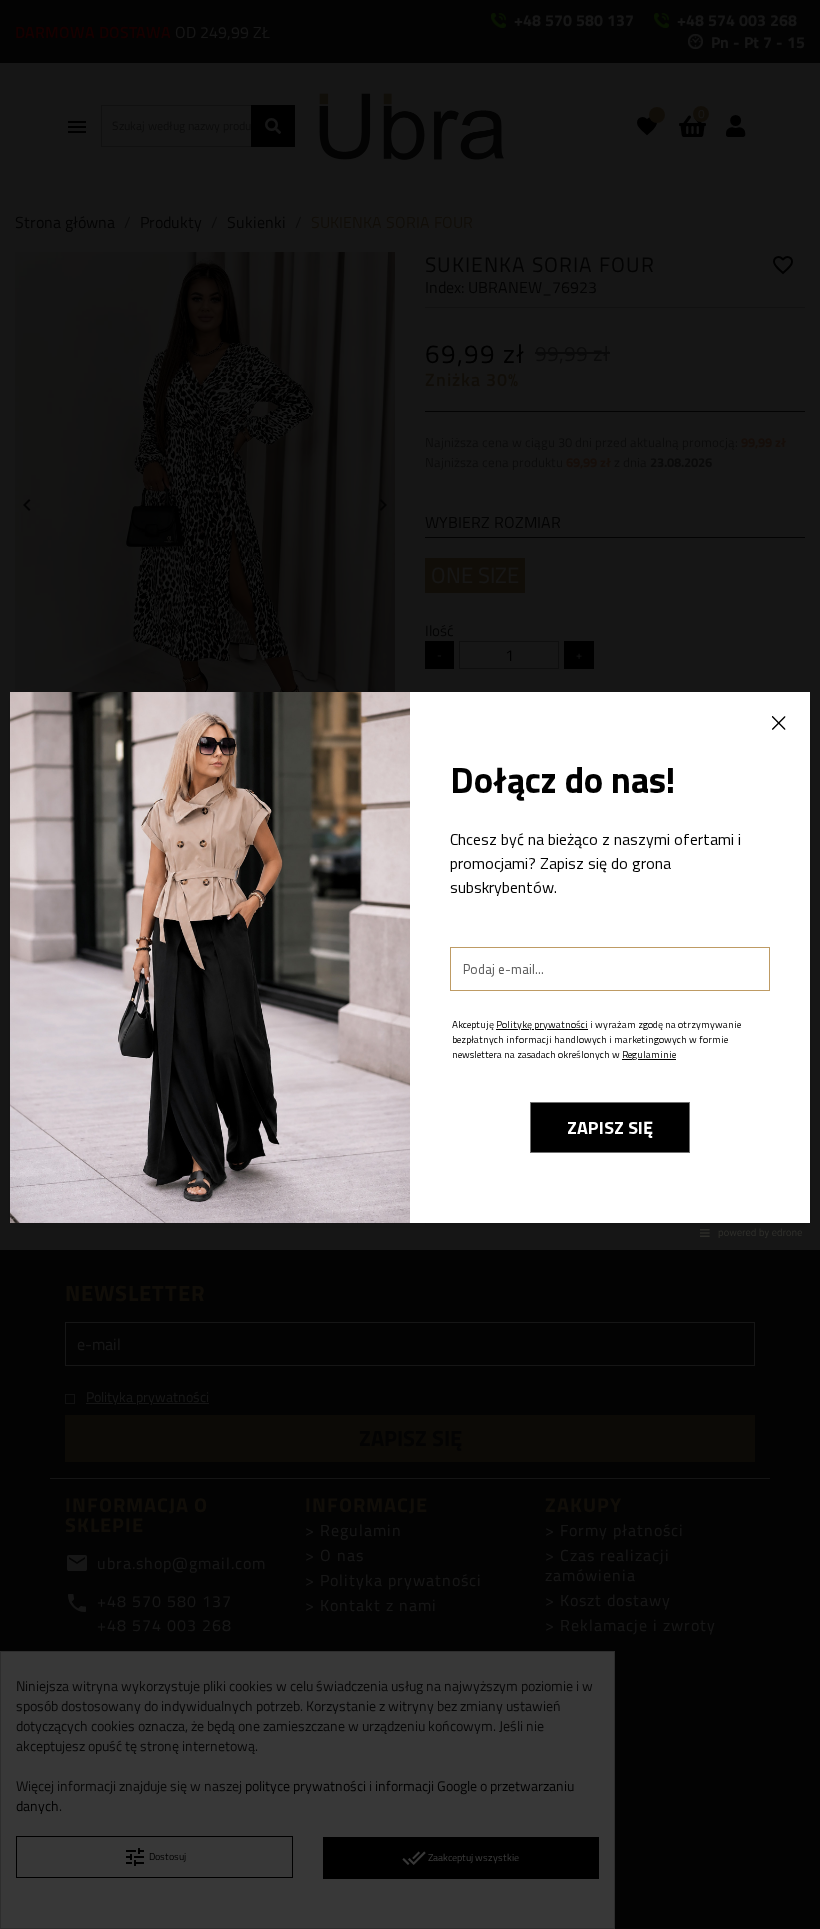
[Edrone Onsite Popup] (410, 964)
